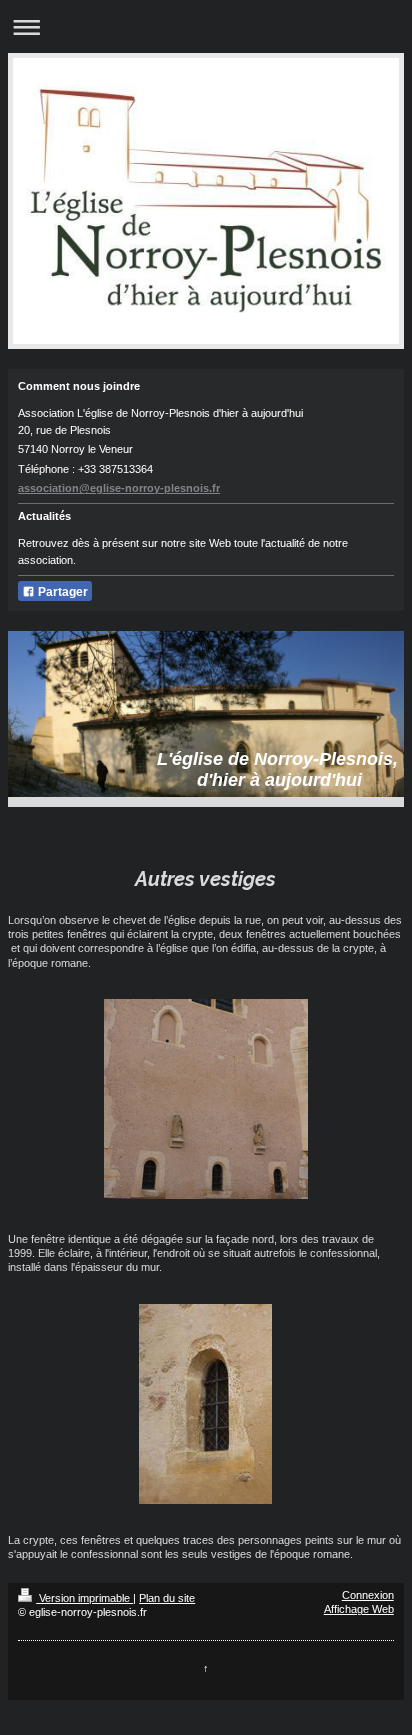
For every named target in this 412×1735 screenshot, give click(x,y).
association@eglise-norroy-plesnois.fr (119, 488)
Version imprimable (84, 1598)
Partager (61, 592)
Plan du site (167, 1598)
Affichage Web (359, 1609)
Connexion (368, 1595)
